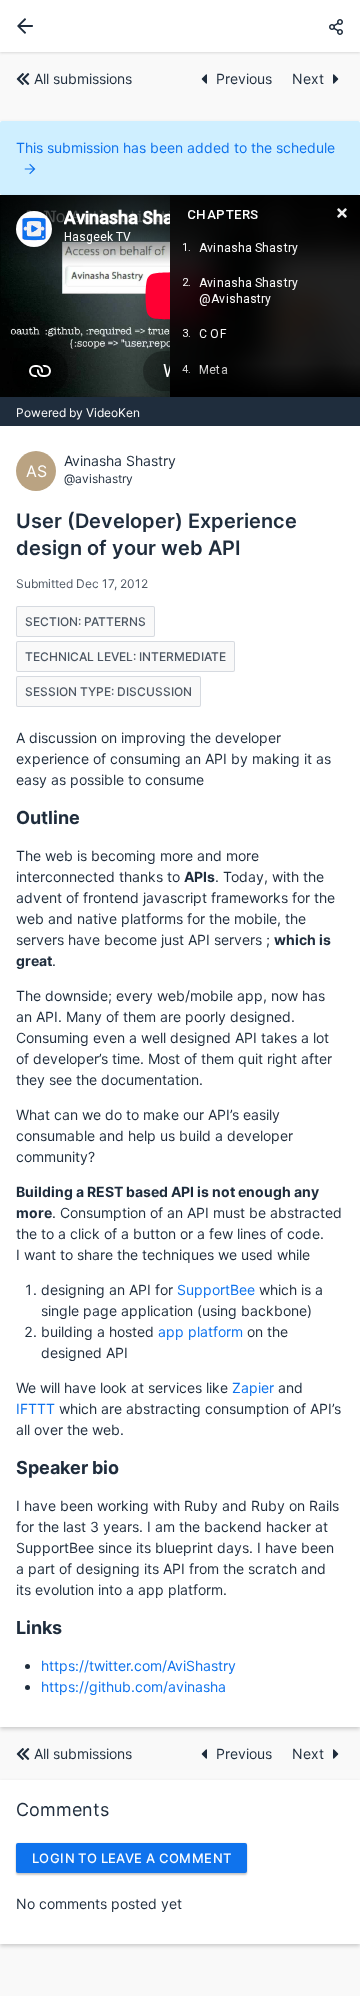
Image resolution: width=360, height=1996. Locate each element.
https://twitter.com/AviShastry (138, 1665)
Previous (246, 78)
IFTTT (35, 1408)
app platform (200, 1331)
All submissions (83, 78)
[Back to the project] (21, 26)
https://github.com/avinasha (133, 1686)
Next (308, 78)
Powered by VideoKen (78, 412)
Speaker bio (67, 1467)
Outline (48, 817)
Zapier (253, 1387)
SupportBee (216, 1289)
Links (39, 1627)
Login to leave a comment (131, 1858)
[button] (336, 26)
